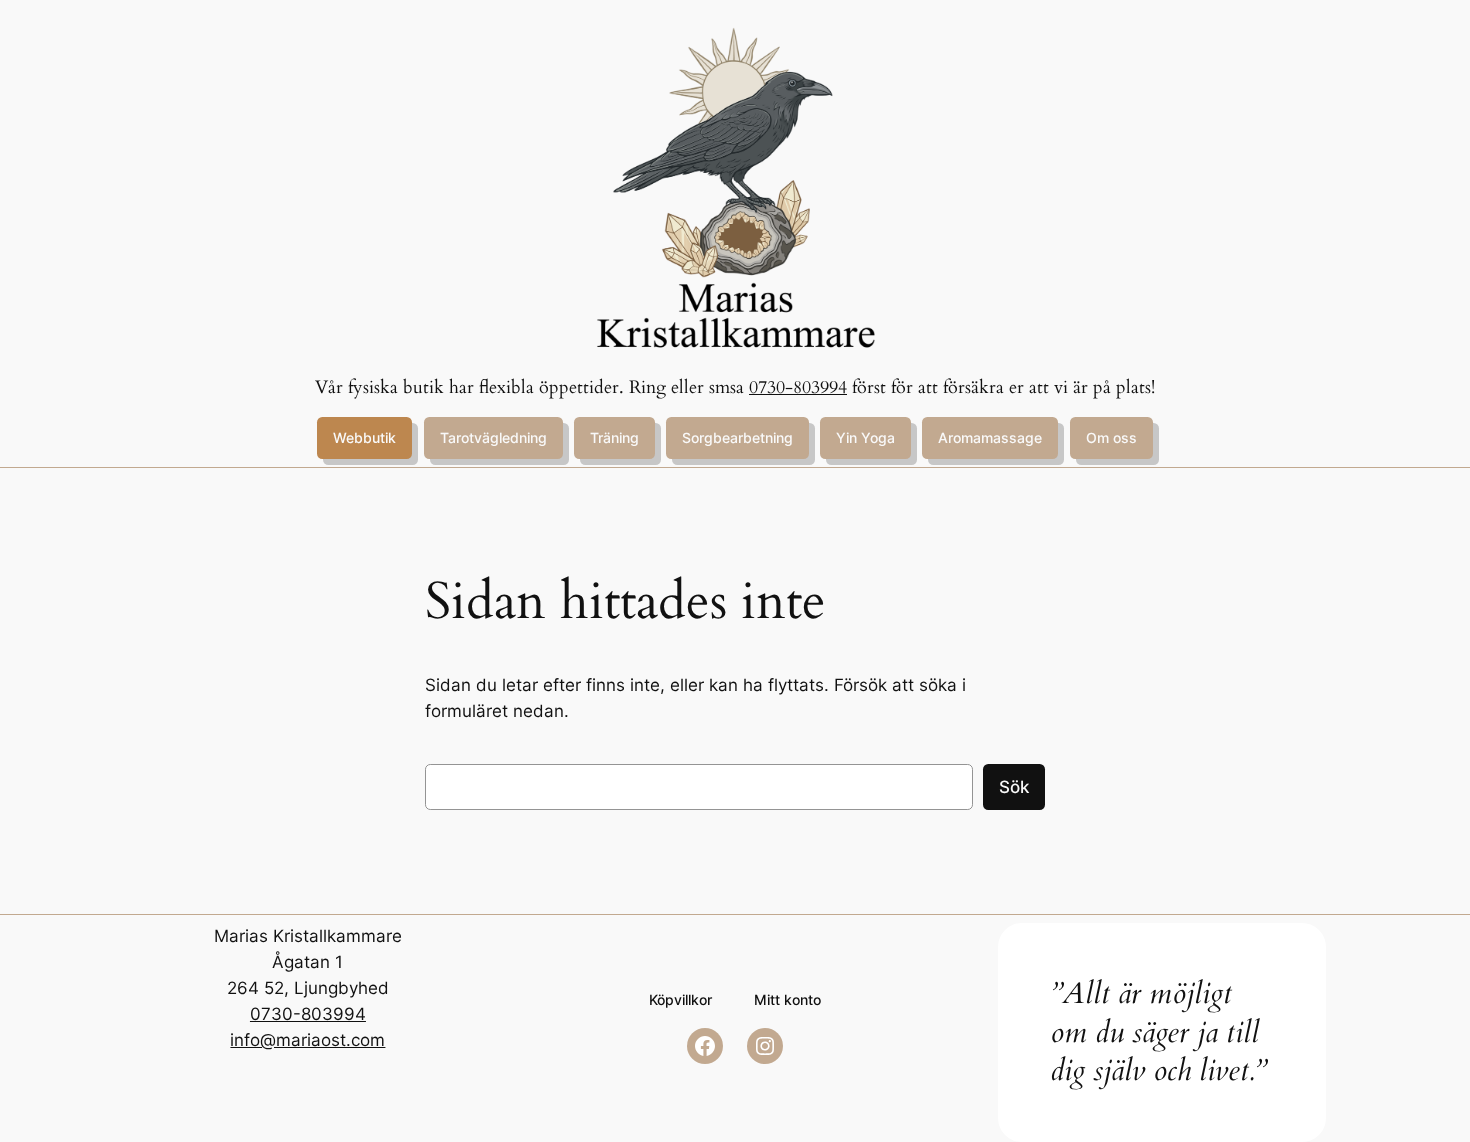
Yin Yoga (865, 437)
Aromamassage (990, 437)
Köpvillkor (680, 999)
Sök (1014, 787)
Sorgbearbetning (737, 437)
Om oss (1111, 437)
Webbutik (364, 437)
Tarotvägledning (493, 437)
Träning (614, 437)
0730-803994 (798, 387)
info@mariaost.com (307, 1040)
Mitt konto (787, 999)
